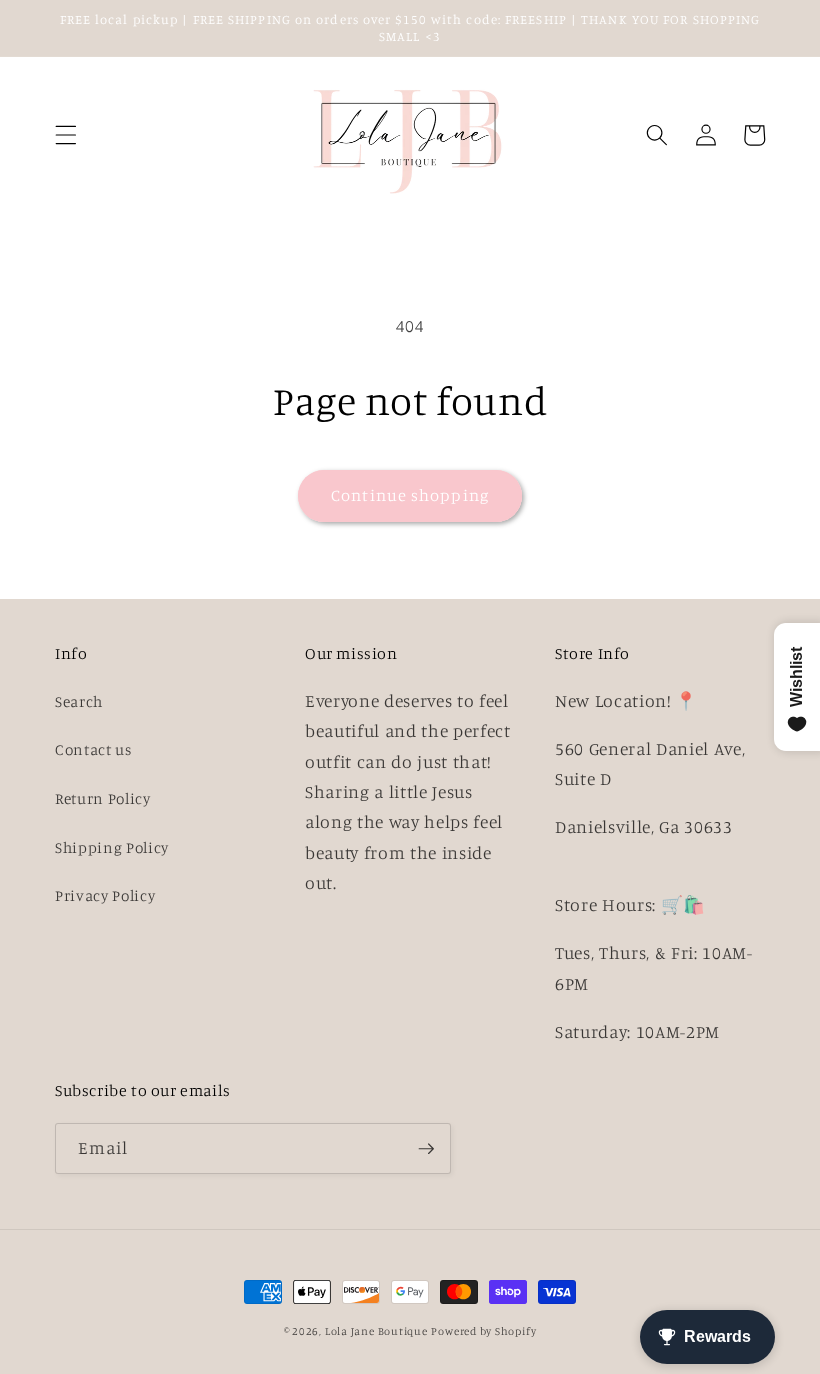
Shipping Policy (112, 847)
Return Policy (103, 798)
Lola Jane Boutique (376, 1331)
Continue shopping (410, 495)
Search (79, 701)
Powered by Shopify (483, 1331)
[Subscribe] (426, 1149)
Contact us (93, 749)
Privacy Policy (105, 895)
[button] (66, 135)
